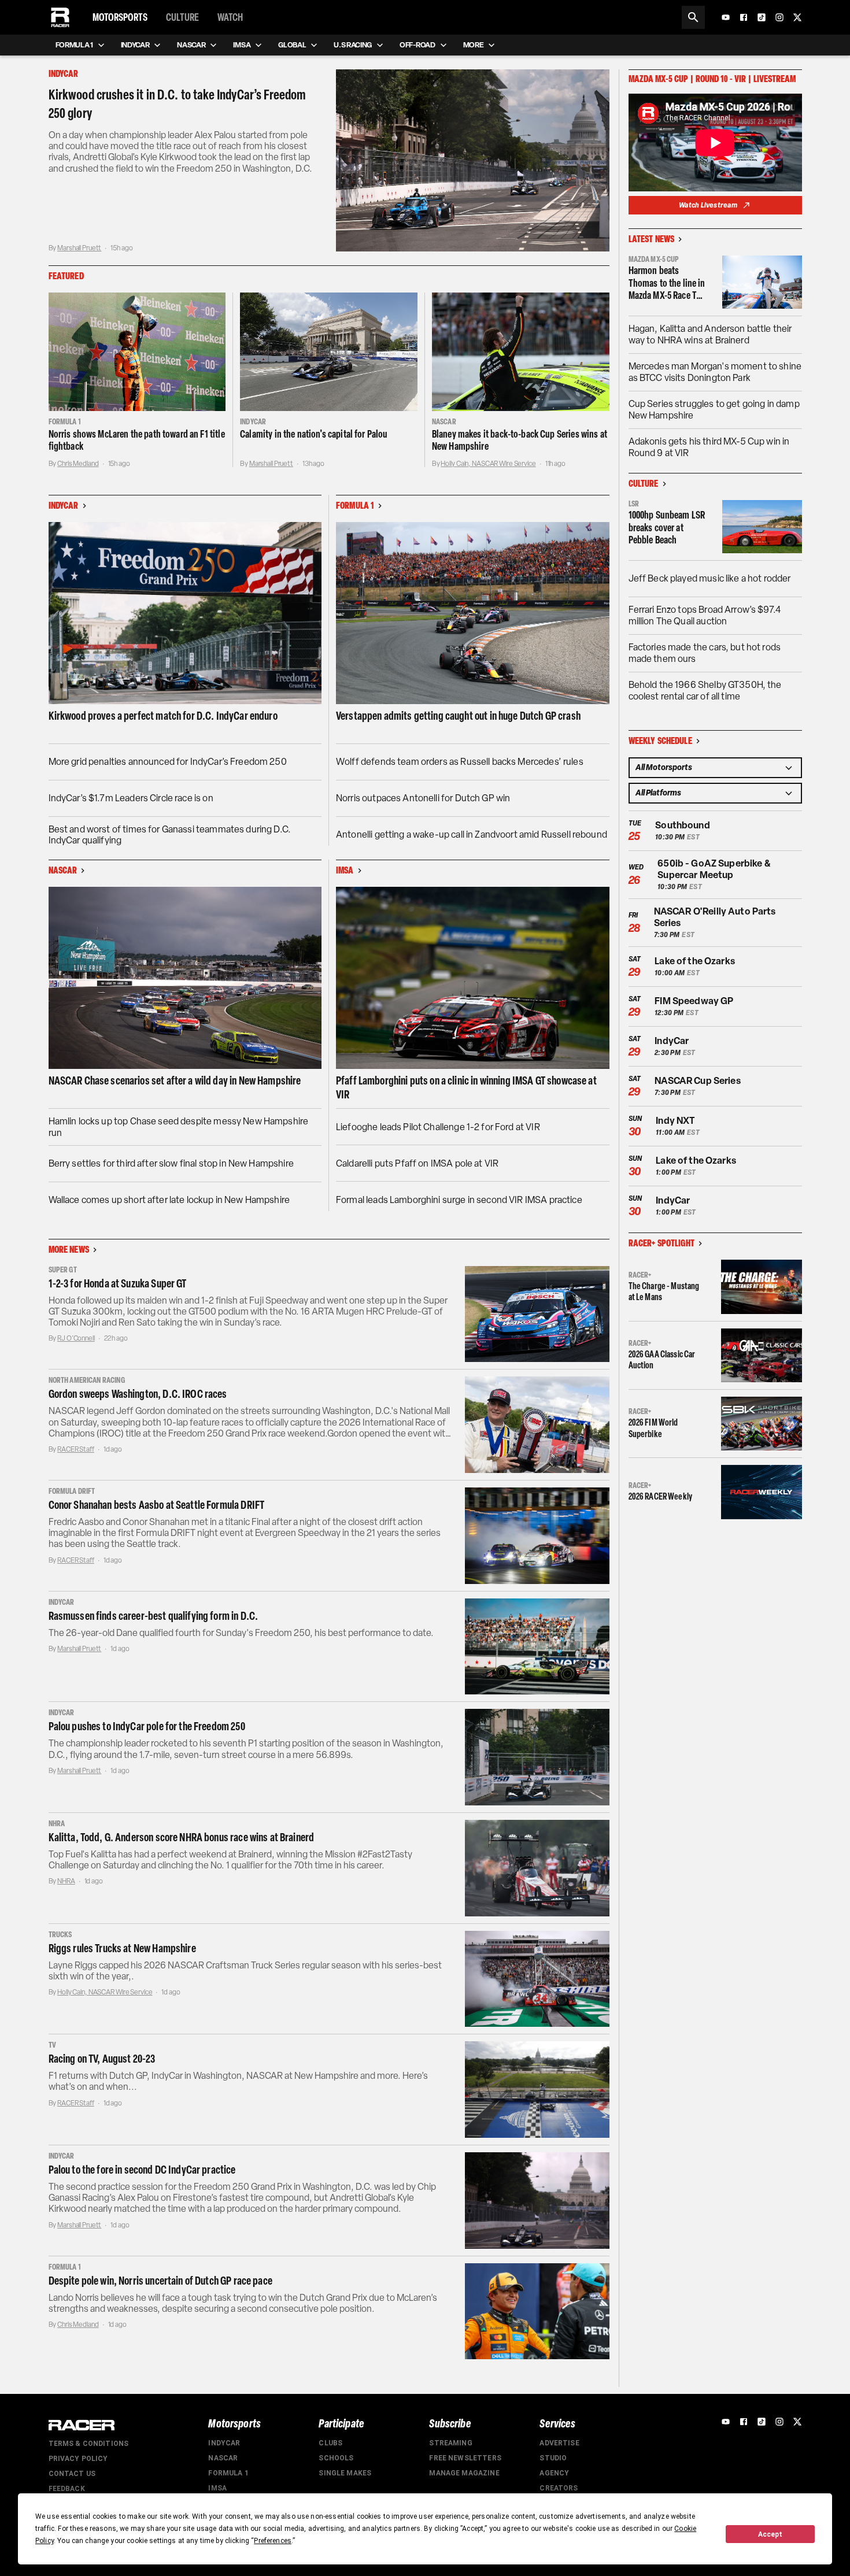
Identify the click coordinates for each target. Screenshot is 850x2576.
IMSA (217, 2488)
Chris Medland (78, 464)
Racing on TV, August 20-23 (102, 2059)
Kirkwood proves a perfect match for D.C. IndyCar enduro (163, 716)
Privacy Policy (78, 2459)
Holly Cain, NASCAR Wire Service (488, 464)
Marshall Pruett (79, 248)
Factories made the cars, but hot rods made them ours (705, 653)
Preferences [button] (273, 2541)
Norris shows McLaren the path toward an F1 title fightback (137, 441)
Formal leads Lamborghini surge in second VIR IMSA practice (459, 1200)
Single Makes (345, 2473)
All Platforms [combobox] (658, 793)
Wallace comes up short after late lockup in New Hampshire (169, 1200)
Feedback (67, 2489)
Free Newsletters (465, 2458)
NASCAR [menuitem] (191, 45)
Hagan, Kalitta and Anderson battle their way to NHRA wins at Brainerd (710, 334)
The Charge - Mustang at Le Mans (664, 1291)
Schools (336, 2458)
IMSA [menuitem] (242, 45)
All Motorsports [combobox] (664, 767)
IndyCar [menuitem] (135, 45)
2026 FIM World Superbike (653, 1428)
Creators (559, 2488)
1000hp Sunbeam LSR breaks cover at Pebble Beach (667, 528)
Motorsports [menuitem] (120, 17)
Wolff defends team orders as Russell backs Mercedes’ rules (460, 762)
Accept (770, 2534)
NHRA (66, 1881)
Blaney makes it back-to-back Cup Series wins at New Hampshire (520, 441)
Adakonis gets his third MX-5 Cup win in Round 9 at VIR (709, 447)
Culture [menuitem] (182, 17)
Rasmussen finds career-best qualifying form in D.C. (154, 1616)
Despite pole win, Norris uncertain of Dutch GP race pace (160, 2281)
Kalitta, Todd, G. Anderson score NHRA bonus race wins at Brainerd (182, 1837)
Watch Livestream (708, 205)
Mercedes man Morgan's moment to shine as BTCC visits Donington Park (715, 372)
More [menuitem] (474, 45)
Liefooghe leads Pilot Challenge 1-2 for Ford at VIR (438, 1127)
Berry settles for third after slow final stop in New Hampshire (171, 1163)
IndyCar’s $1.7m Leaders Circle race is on (131, 798)
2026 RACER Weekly (661, 1496)
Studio (553, 2458)
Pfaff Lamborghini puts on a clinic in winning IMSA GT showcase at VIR (466, 1087)
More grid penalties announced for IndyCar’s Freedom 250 (168, 762)
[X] (797, 17)
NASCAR (223, 2458)
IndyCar (224, 2443)
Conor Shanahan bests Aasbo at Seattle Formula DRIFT (157, 1505)
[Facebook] (744, 17)
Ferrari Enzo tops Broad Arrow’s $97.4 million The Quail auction (705, 615)
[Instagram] (779, 17)
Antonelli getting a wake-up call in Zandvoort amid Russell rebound (472, 834)
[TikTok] (762, 17)
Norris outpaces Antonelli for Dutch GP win (423, 798)
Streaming (450, 2443)
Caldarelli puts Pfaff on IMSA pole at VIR (417, 1163)
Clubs (330, 2443)
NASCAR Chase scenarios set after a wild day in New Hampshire (175, 1080)
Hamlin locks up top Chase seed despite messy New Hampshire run (179, 1127)
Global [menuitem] (292, 45)
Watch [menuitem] (230, 17)
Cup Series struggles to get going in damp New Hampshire (714, 410)
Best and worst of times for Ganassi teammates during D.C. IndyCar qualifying (170, 835)
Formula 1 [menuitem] (74, 45)
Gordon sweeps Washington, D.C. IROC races (138, 1394)
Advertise (559, 2443)
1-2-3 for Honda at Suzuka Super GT (118, 1283)
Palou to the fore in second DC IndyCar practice (142, 2170)
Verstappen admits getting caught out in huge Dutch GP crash (458, 716)
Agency (554, 2473)
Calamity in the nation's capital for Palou (314, 434)
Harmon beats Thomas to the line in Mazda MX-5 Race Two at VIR (668, 284)
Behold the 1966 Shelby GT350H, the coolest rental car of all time (705, 691)
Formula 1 (228, 2473)
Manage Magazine (464, 2473)
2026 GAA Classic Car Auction (662, 1360)
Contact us (72, 2474)
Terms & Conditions (89, 2444)
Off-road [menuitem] (417, 45)
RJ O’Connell (76, 1338)
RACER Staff (76, 1449)
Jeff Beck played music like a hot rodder (710, 578)
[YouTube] (726, 17)
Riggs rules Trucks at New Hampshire (122, 1948)
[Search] (693, 17)
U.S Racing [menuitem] (353, 45)
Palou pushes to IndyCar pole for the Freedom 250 (147, 1726)
